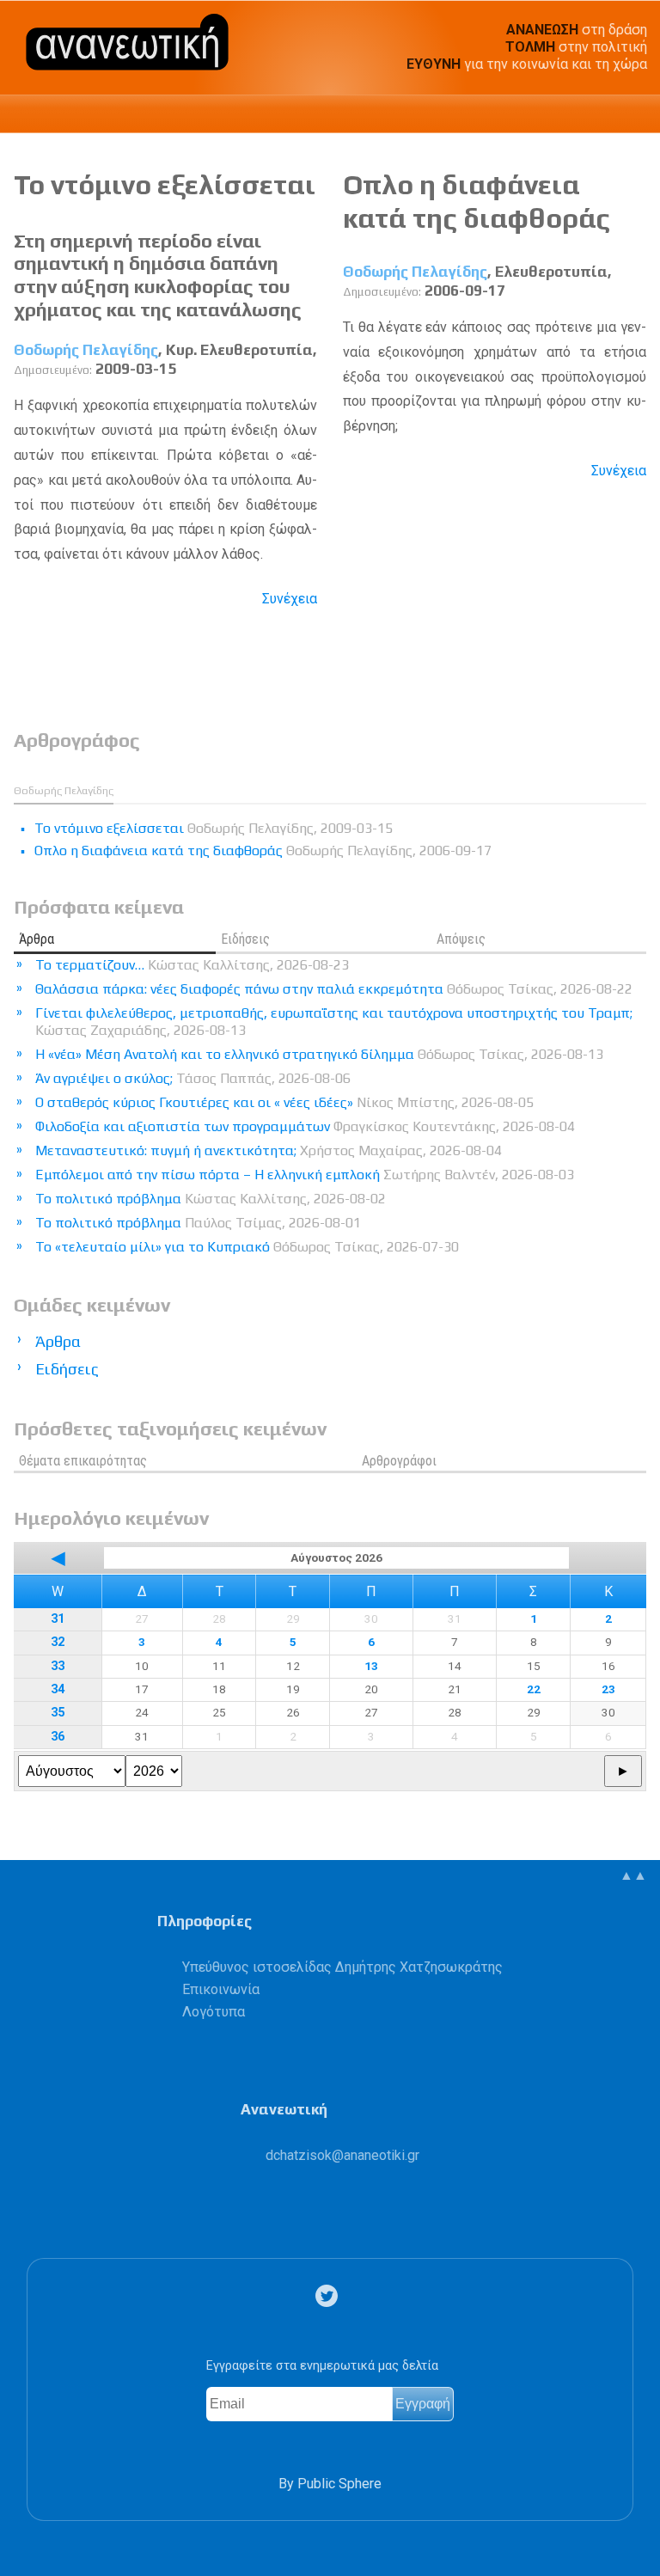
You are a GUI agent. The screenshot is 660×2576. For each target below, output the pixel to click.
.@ (342, 2155)
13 (371, 1666)
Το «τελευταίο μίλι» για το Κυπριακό (247, 1247)
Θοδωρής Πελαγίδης (86, 350)
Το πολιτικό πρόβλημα (211, 1199)
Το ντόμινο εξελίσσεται (165, 184)
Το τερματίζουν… (192, 965)
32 (58, 1642)
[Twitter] (330, 2296)
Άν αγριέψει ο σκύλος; (193, 1078)
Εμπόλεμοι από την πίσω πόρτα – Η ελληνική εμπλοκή (305, 1175)
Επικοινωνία (221, 1989)
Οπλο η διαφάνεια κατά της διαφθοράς (477, 201)
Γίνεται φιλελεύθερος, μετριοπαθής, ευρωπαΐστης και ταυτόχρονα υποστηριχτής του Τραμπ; (334, 1022)
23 (608, 1689)
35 (58, 1713)
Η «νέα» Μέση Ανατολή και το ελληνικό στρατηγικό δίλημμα (319, 1054)
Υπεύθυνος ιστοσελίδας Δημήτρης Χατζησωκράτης (342, 1967)
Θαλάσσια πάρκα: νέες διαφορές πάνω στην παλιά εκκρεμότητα (334, 989)
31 (58, 1619)
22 (534, 1689)
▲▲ (633, 1875)
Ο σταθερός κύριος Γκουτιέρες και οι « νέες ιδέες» (284, 1102)
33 (58, 1666)
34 (58, 1689)
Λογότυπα (214, 2012)
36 (58, 1737)
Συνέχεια (290, 599)
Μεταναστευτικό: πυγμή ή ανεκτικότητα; (269, 1150)
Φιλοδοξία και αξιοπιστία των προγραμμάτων (305, 1126)
